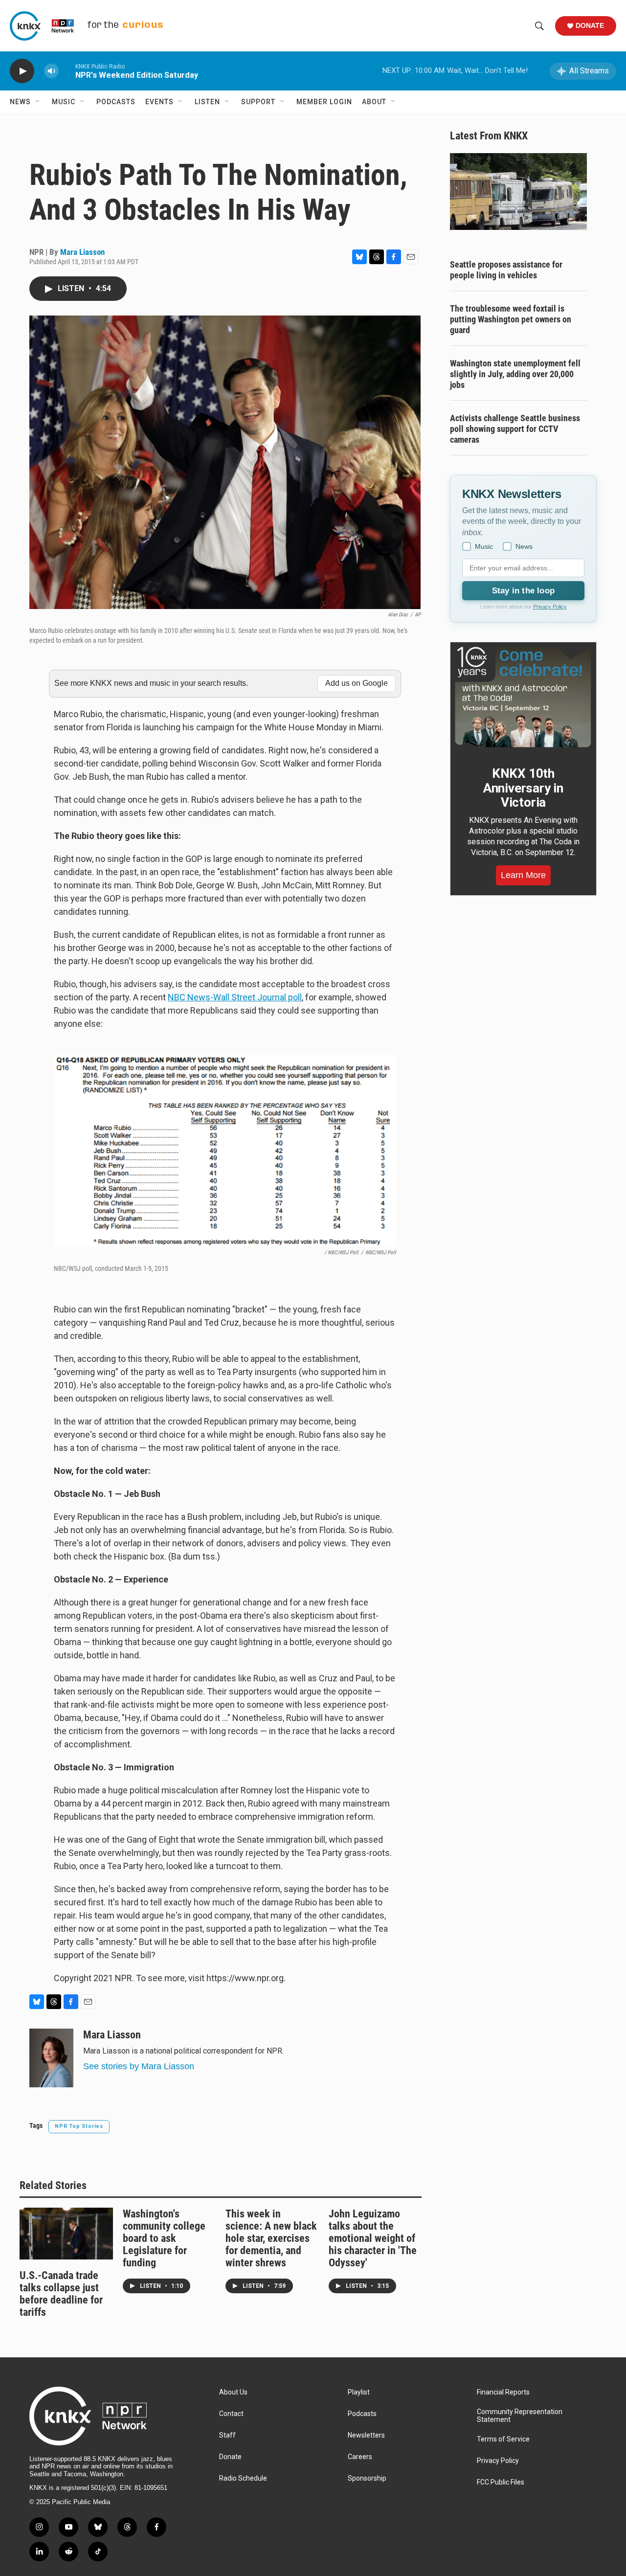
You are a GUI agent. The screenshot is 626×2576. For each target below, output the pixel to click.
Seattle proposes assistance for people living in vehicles (506, 270)
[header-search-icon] (539, 26)
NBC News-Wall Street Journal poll (235, 997)
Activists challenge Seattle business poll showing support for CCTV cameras (515, 429)
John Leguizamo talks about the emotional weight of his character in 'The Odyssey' (373, 2238)
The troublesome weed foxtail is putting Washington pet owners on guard (511, 319)
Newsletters (366, 2435)
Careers (360, 2457)
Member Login (324, 102)
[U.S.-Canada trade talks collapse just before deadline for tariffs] (66, 2234)
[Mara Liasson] (51, 2058)
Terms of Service (503, 2439)
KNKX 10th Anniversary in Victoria (523, 788)
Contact (231, 2414)
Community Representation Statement (520, 2416)
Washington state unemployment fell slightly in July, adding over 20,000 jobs (515, 374)
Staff (227, 2435)
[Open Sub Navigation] (38, 102)
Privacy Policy (550, 607)
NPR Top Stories (79, 2126)
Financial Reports (503, 2392)
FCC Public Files (501, 2482)
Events (159, 102)
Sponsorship (367, 2478)
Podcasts (116, 102)
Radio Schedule (243, 2478)
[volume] (51, 71)
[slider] (67, 71)
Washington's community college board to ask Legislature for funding (164, 2238)
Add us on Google (357, 683)
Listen (207, 102)
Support (258, 102)
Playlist (359, 2392)
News (20, 102)
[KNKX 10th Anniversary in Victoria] (523, 697)
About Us (233, 2392)
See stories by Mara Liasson (139, 2066)
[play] (22, 71)
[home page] (90, 2416)
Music (64, 102)
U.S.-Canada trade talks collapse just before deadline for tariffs (61, 2294)
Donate (590, 25)
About (374, 102)
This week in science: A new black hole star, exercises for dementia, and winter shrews (271, 2238)
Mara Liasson (82, 252)
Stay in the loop (523, 591)
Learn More (523, 875)
